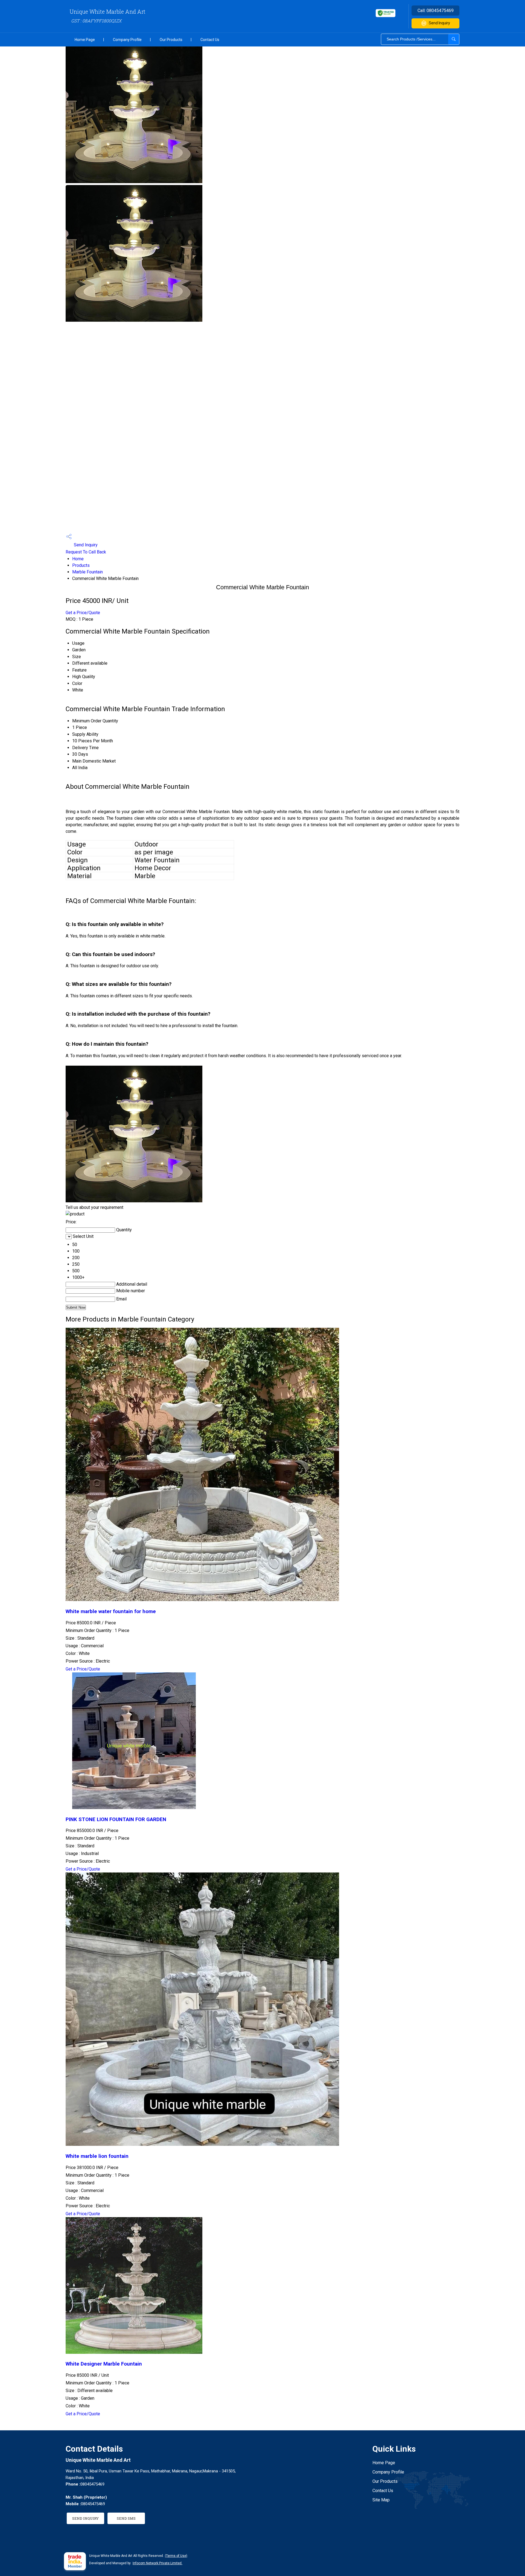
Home (78, 559)
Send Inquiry (439, 23)
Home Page (85, 40)
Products (81, 565)
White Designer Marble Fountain (104, 2364)
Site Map (381, 2500)
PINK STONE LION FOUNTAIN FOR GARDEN (116, 1819)
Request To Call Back (86, 552)
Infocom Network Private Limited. (157, 2563)
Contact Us (210, 40)
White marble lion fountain (97, 2156)
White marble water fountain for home (111, 1611)
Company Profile (127, 40)
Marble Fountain (87, 572)
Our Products (171, 40)
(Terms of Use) (176, 2556)
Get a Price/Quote (83, 613)
